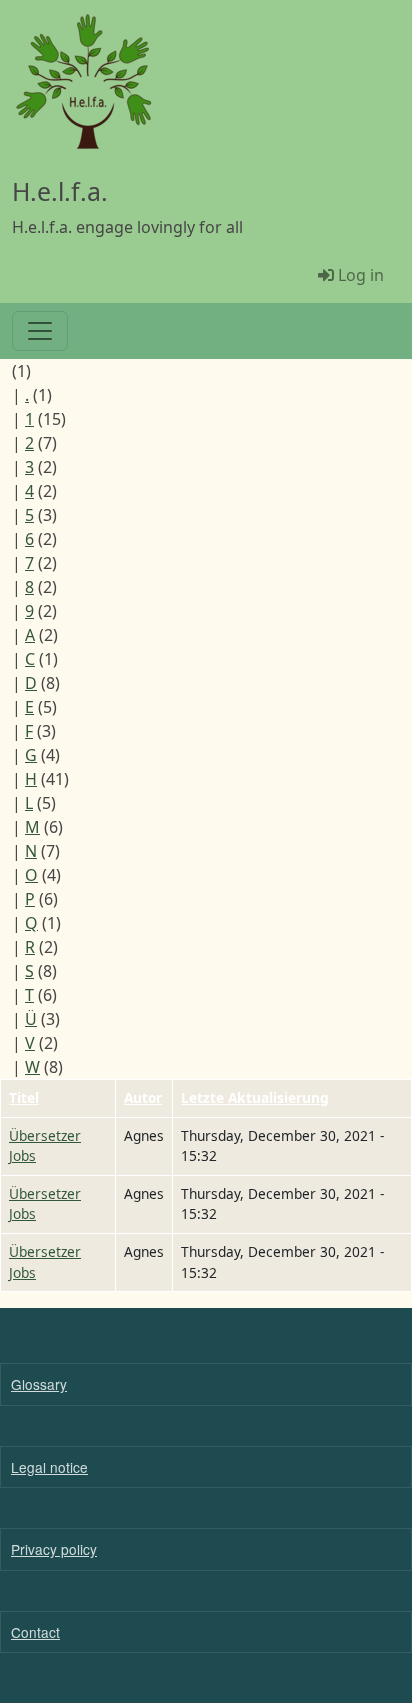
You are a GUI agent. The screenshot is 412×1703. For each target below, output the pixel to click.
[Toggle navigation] (40, 331)
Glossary (39, 1384)
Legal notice (49, 1467)
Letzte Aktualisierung (255, 1097)
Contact (35, 1632)
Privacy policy (54, 1549)
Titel (24, 1097)
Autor (143, 1097)
